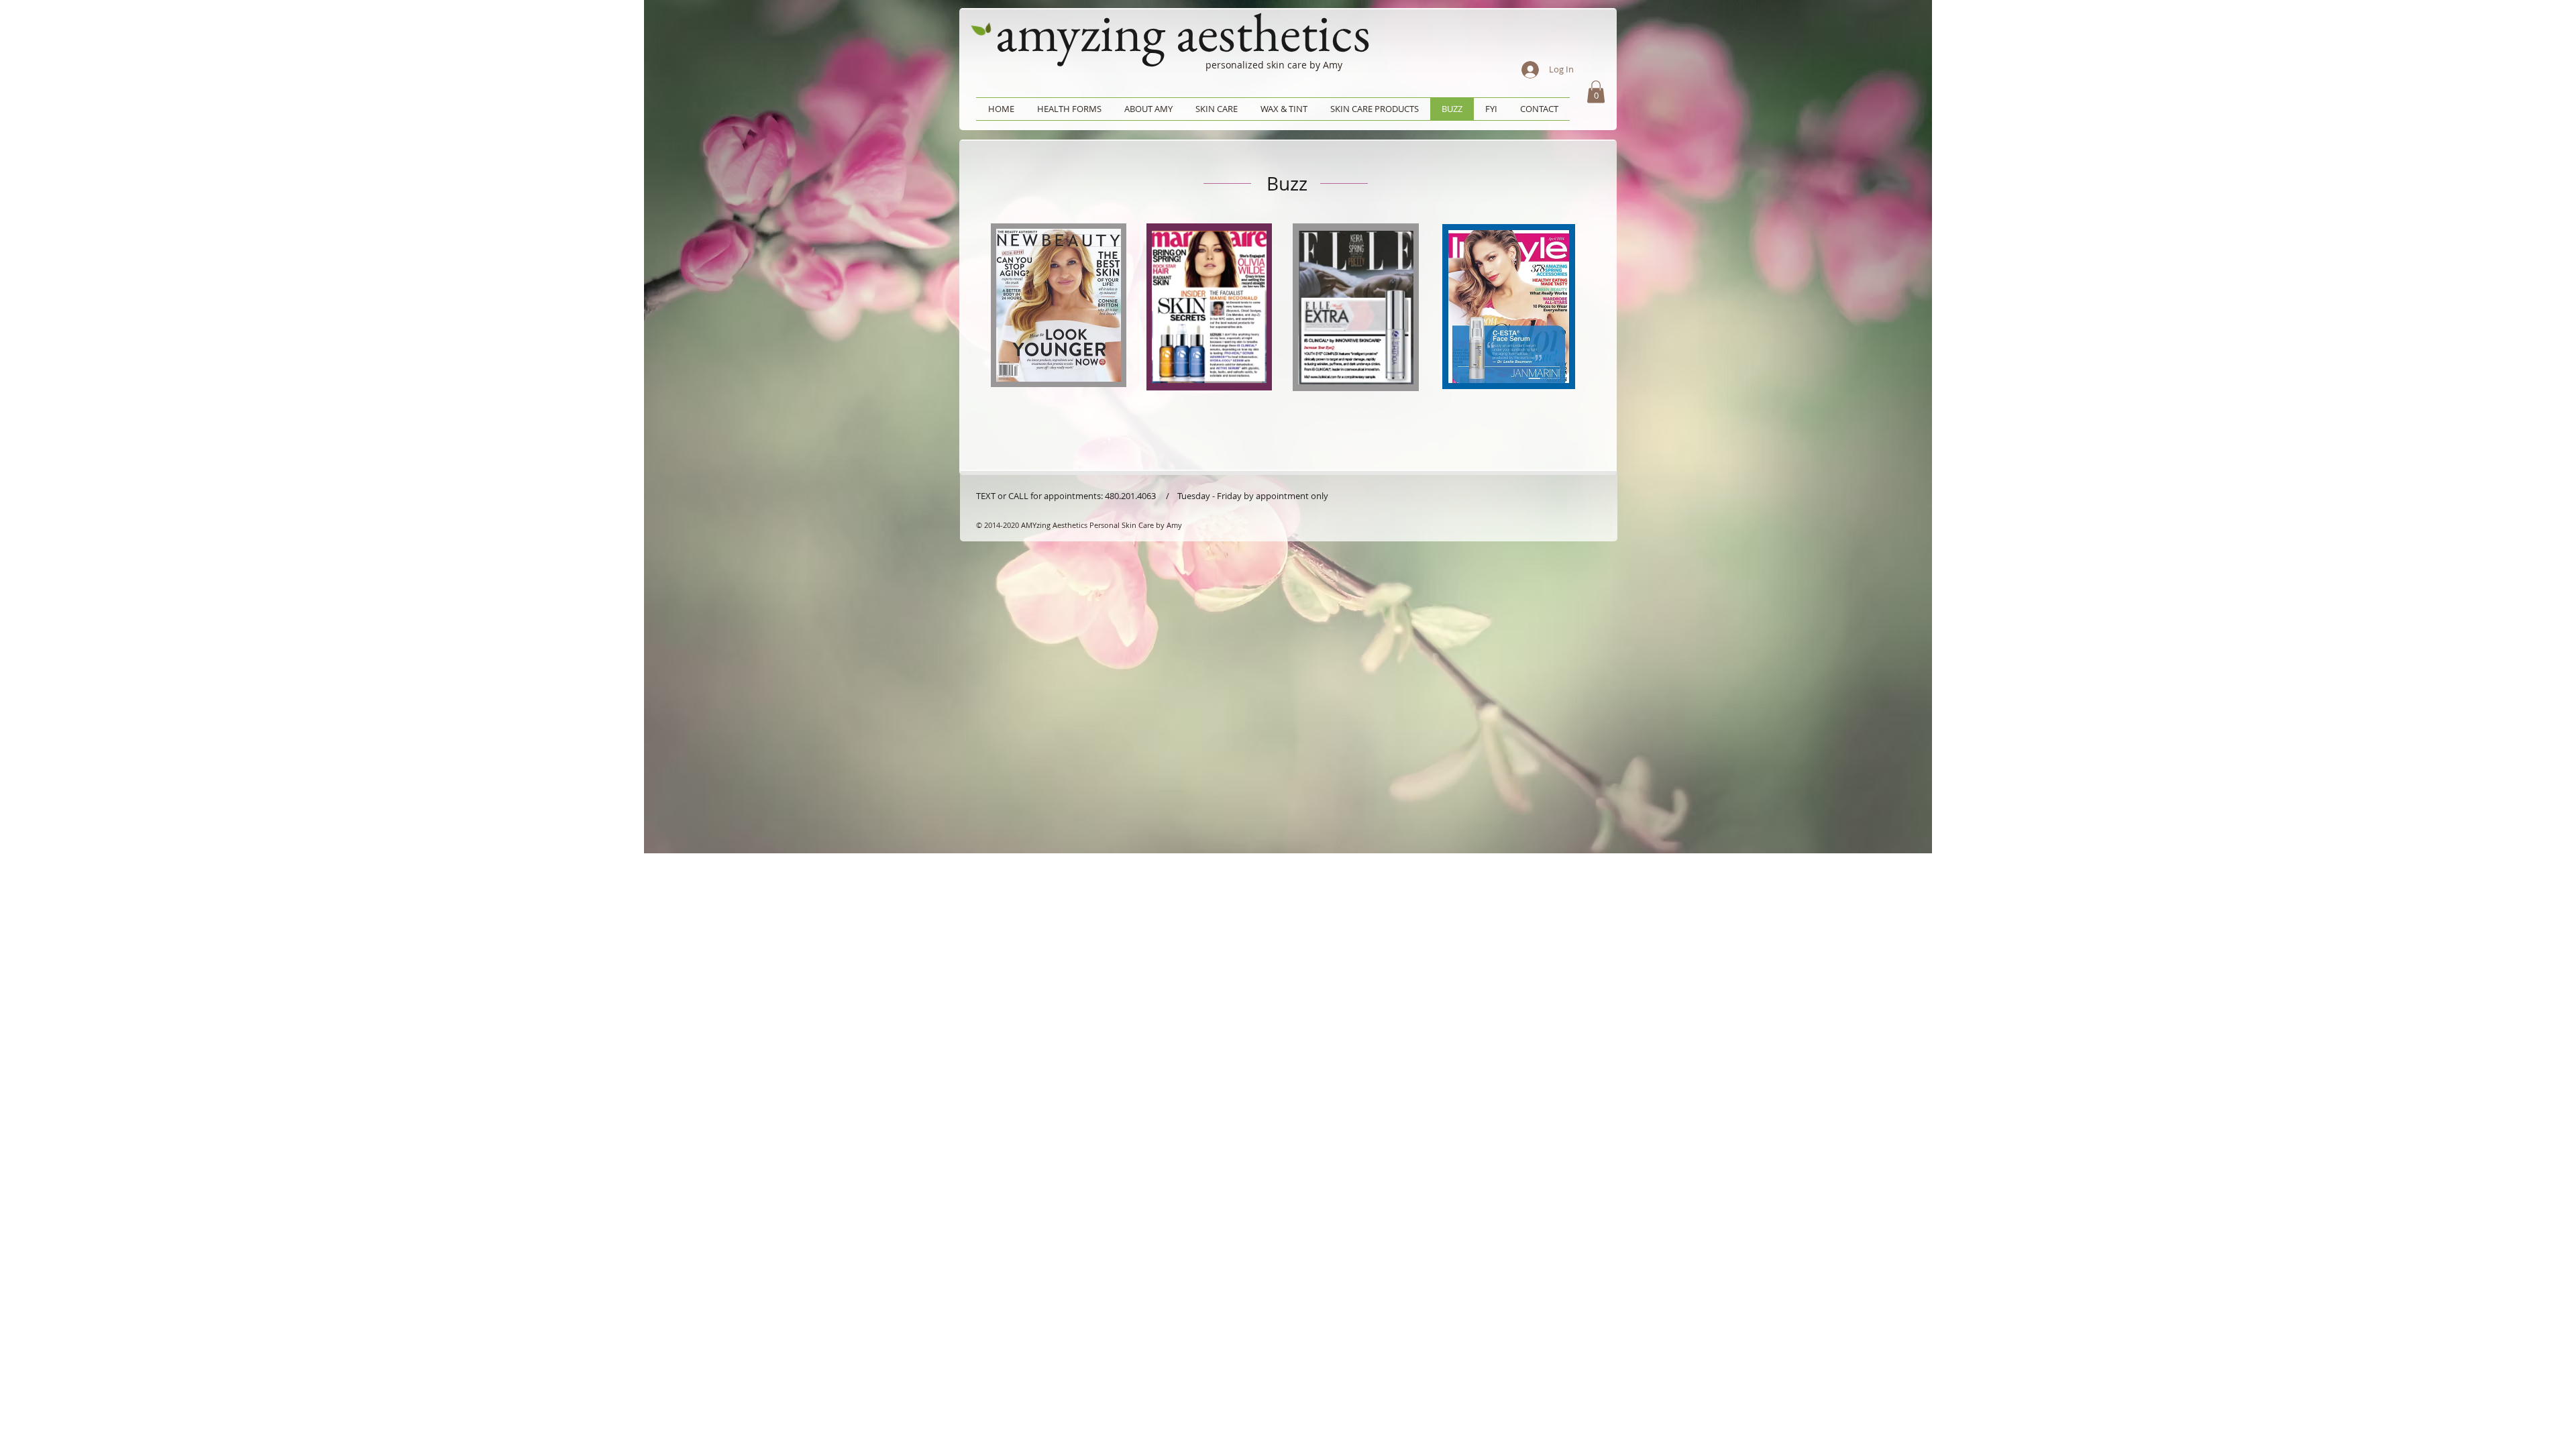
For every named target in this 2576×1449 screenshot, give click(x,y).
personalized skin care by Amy (1274, 65)
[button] (1596, 92)
